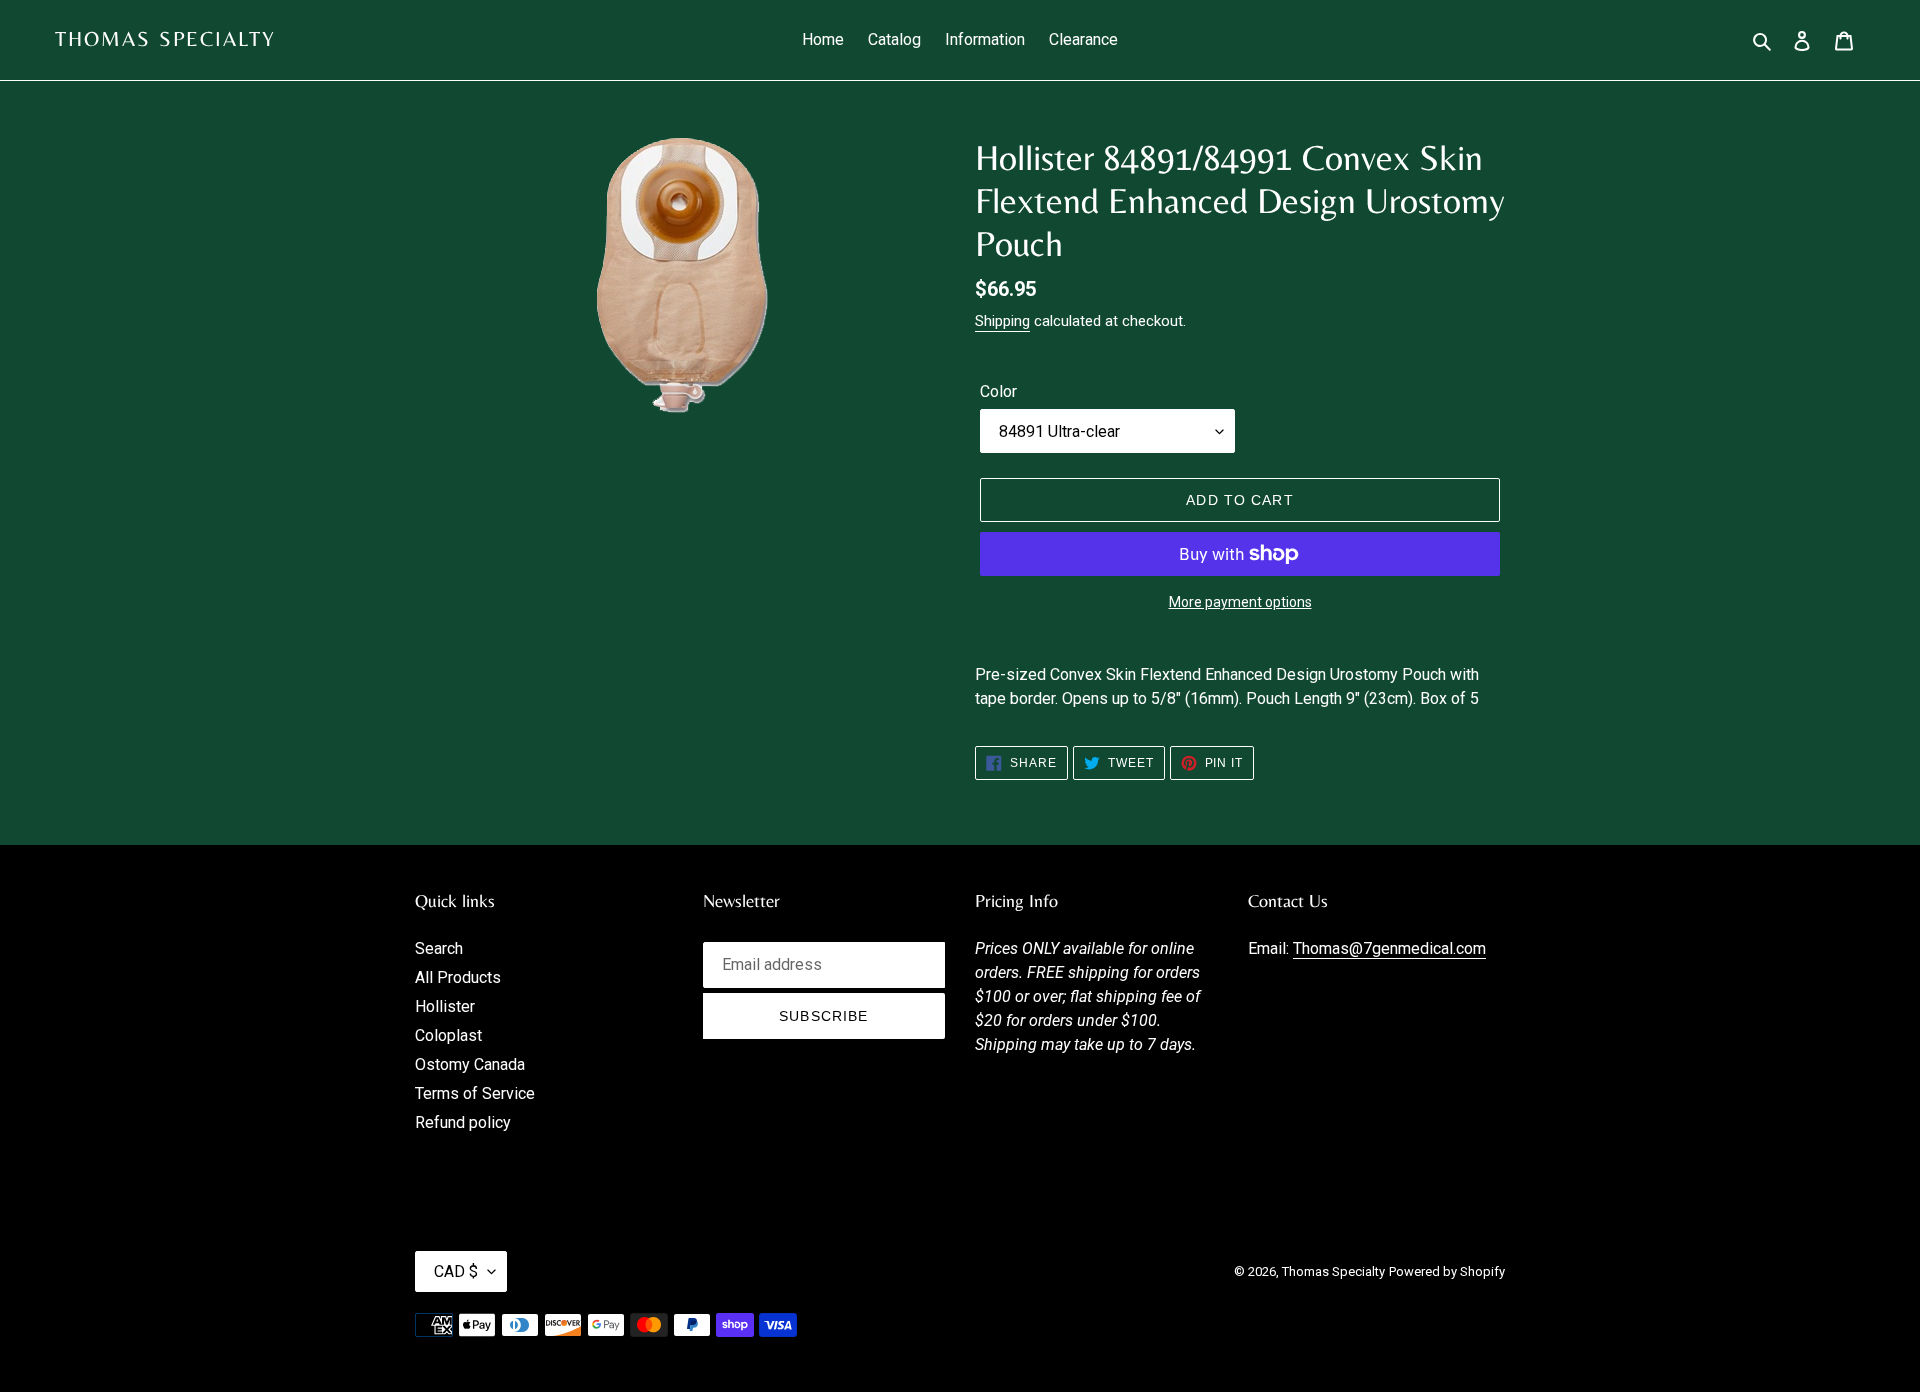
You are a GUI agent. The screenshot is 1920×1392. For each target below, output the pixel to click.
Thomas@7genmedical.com (1389, 948)
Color (998, 391)
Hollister (445, 1006)
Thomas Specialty (166, 39)
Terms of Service (475, 1093)
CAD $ (456, 1271)
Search (439, 948)
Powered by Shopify (1447, 1271)
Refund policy (463, 1122)
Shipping (1002, 321)
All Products (458, 977)
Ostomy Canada (470, 1064)
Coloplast (448, 1035)
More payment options (1240, 602)
